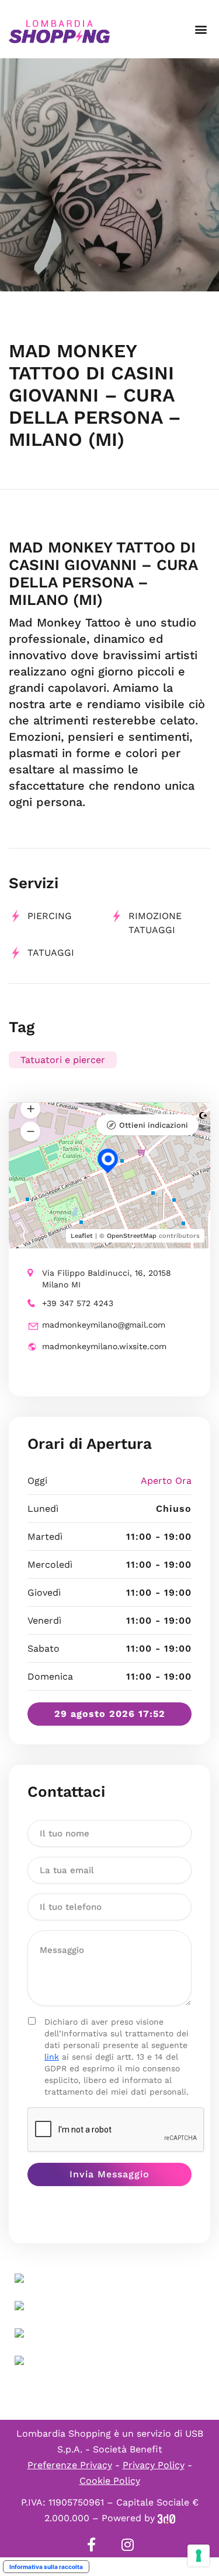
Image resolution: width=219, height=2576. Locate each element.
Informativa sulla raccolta (46, 2567)
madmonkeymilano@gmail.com (104, 1325)
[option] (109, 175)
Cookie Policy (110, 2481)
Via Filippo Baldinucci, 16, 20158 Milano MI (107, 1279)
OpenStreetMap (132, 1236)
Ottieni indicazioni (154, 1125)
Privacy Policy (154, 2465)
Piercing (50, 916)
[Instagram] (128, 2545)
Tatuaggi (51, 953)
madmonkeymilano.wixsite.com (104, 1346)
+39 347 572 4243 (78, 1303)
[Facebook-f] (92, 2545)
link (52, 2057)
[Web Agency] (166, 2518)
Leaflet (82, 1236)
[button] (201, 29)
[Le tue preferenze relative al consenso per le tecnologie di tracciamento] (199, 2556)
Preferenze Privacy (70, 2465)
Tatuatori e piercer (63, 1060)
